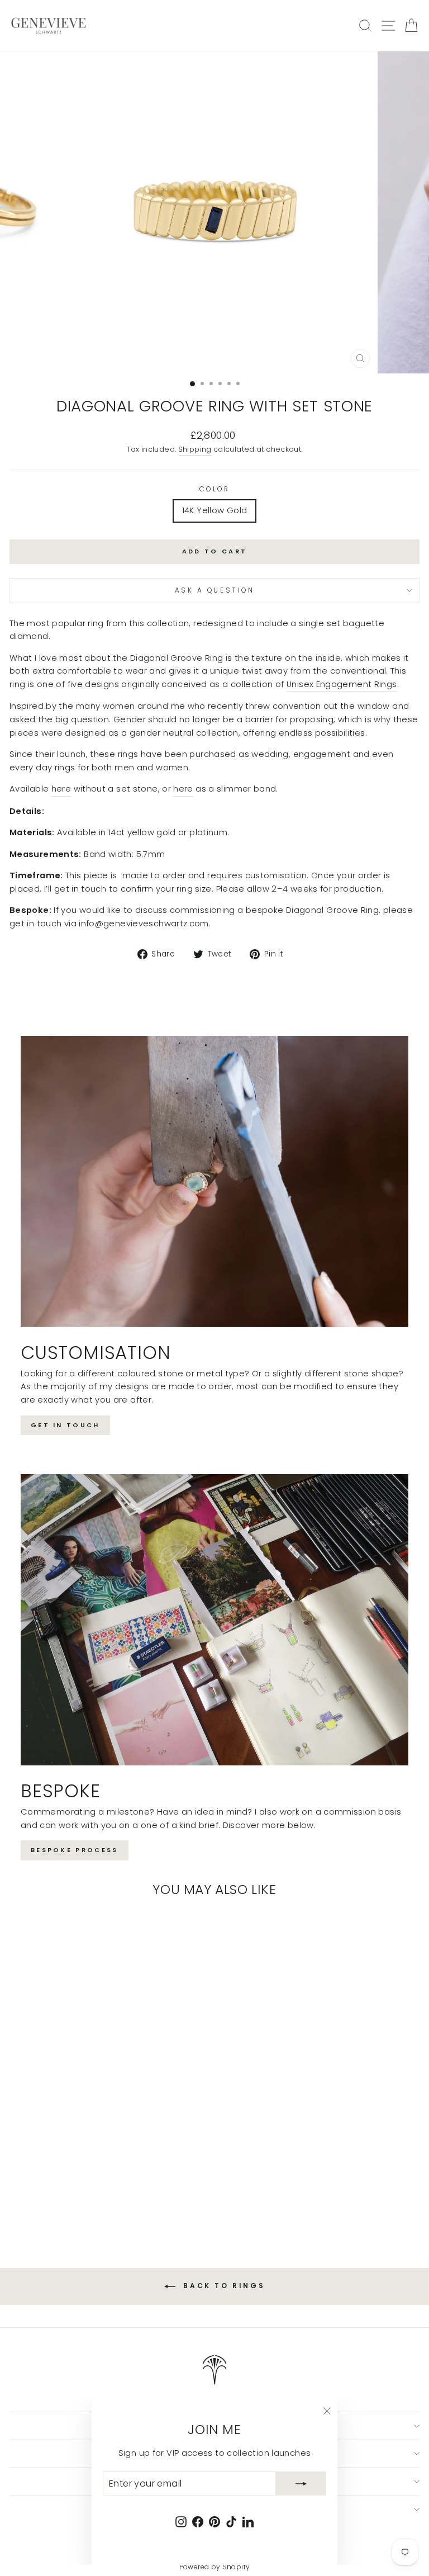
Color (215, 489)
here (61, 789)
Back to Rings (222, 2286)
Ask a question (214, 590)
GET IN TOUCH (65, 1425)
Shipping (195, 449)
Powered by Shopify (215, 2567)
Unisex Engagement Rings (342, 684)
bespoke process (75, 1850)
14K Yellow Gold (215, 510)
